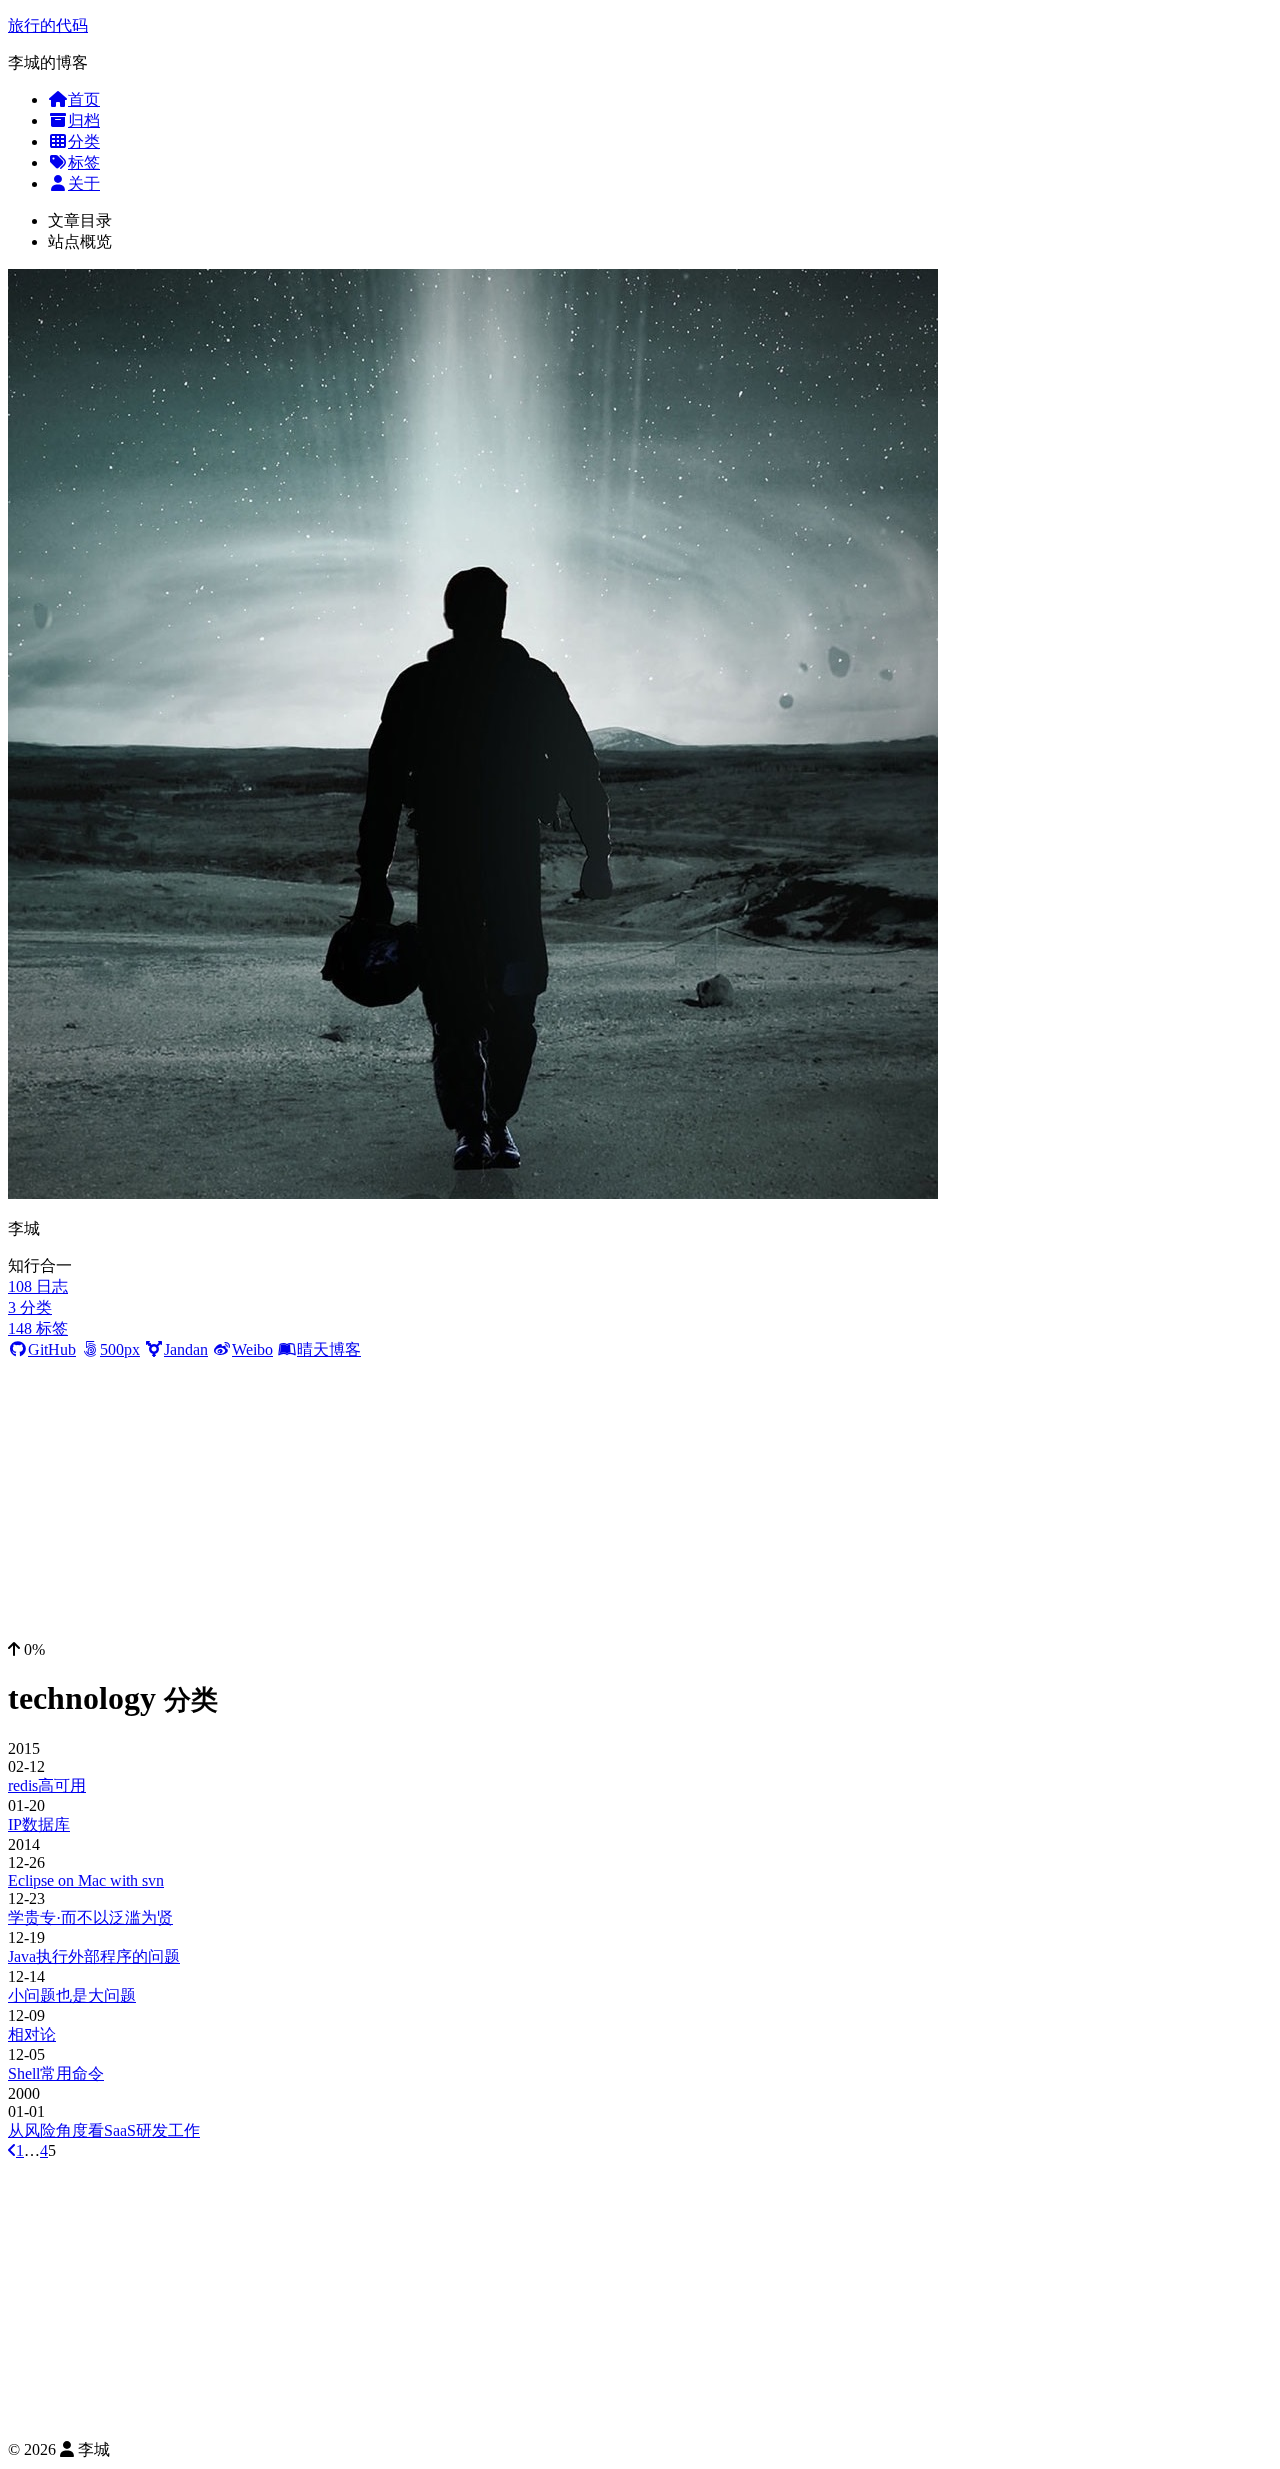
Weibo (252, 1349)
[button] (640, 1650)
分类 (84, 141)
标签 (84, 162)
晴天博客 (329, 1349)
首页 (84, 99)
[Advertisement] (640, 1501)
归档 (84, 120)
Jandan (186, 1349)
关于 (84, 183)
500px (120, 1349)
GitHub (52, 1349)
